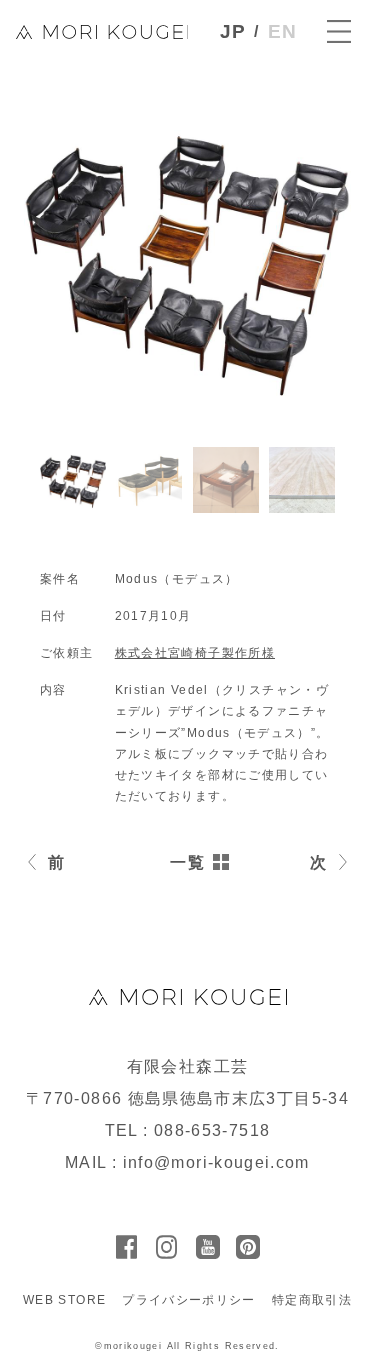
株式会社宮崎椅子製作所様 (195, 653)
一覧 (187, 862)
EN (283, 31)
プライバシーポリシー (189, 1300)
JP (233, 31)
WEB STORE (64, 1300)
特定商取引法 (312, 1300)
